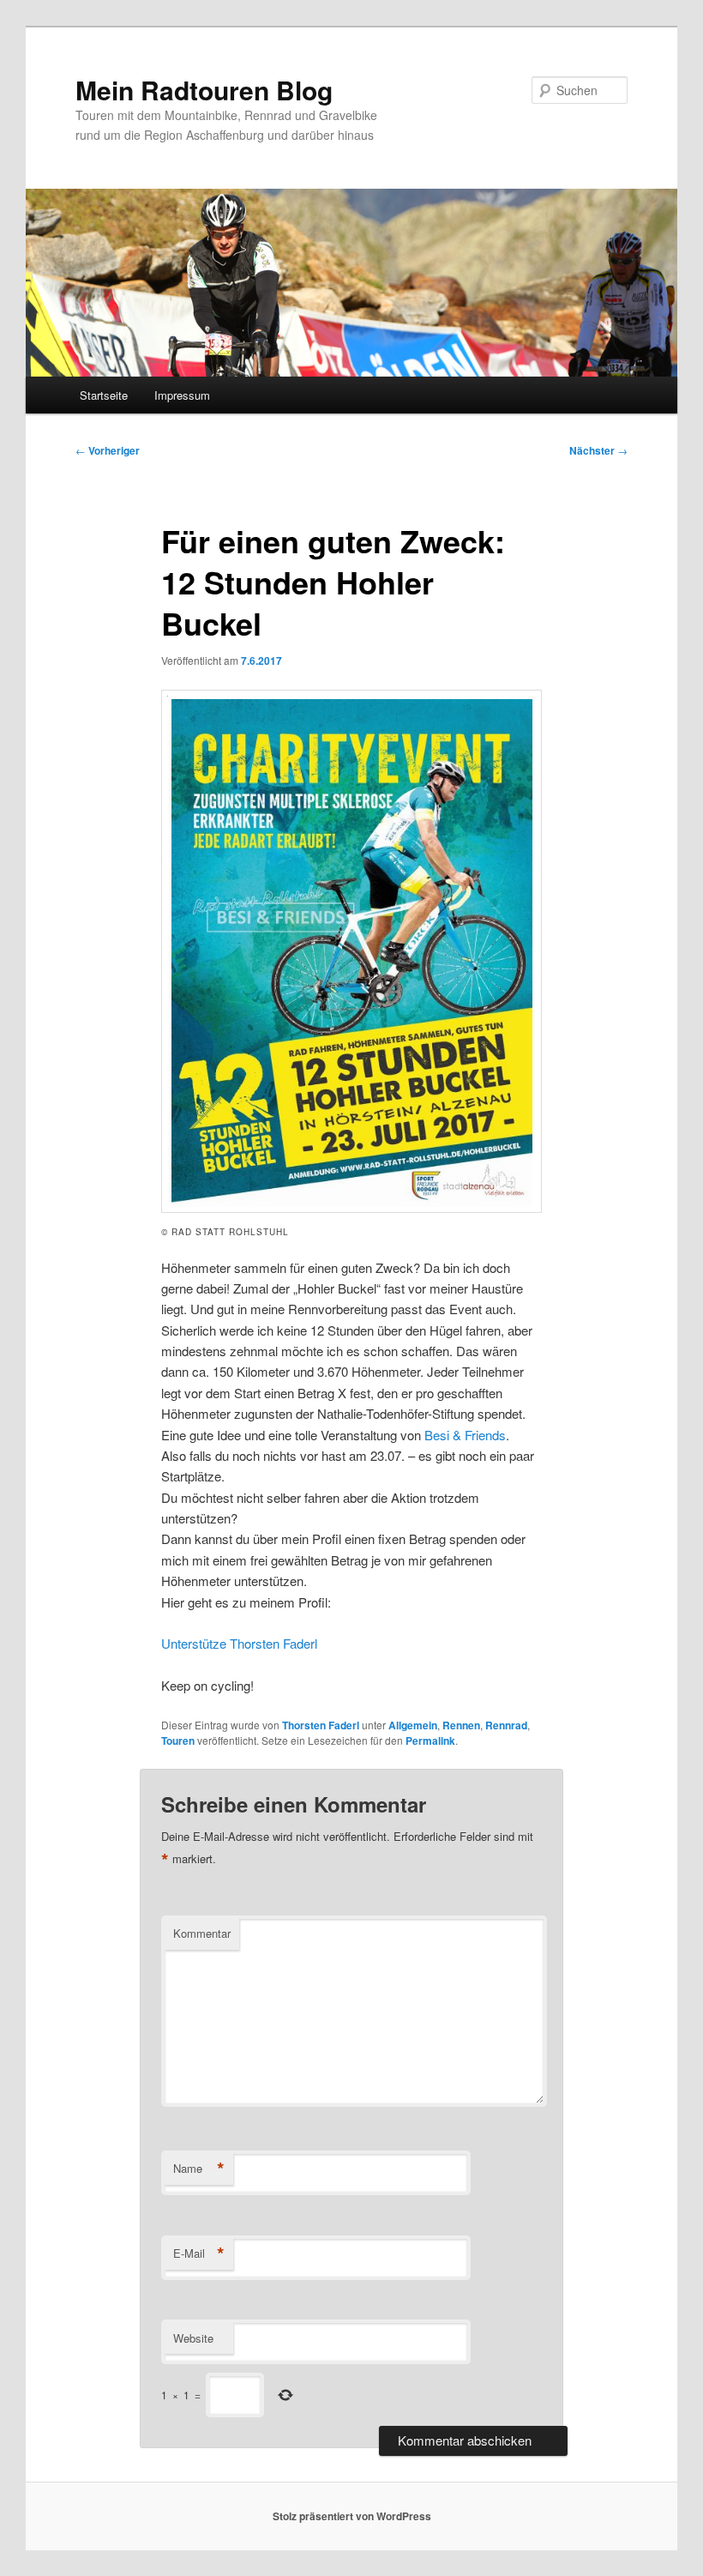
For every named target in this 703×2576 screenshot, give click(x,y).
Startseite (104, 395)
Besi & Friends (465, 1435)
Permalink (430, 1740)
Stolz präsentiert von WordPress (352, 2516)
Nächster (598, 450)
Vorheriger (108, 450)
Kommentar (202, 1933)
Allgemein (413, 1725)
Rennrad (506, 1725)
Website (193, 2338)
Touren (178, 1740)
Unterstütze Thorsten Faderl (239, 1643)
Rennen (461, 1725)
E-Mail (199, 2253)
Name (199, 2169)
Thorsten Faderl (321, 1725)
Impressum (182, 395)
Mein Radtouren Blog (204, 90)
